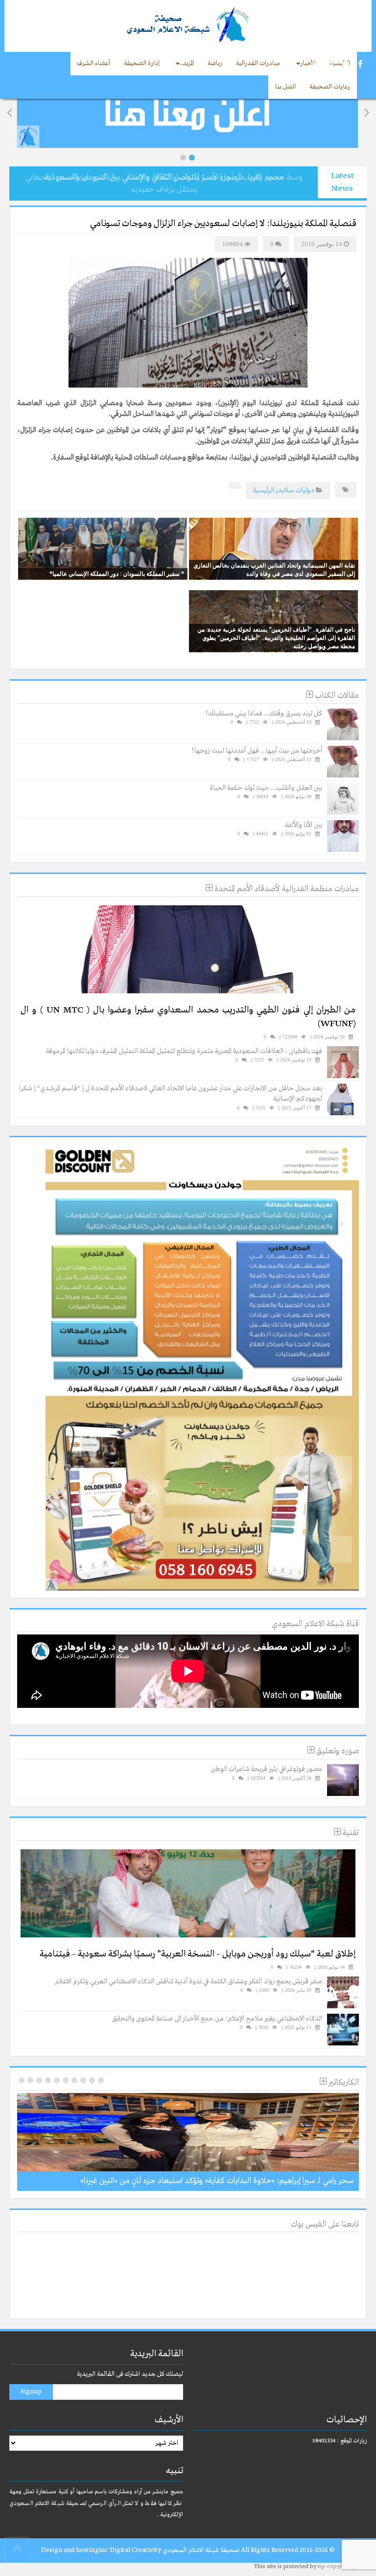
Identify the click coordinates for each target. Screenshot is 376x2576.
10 (22, 2080)
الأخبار (308, 63)
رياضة (215, 63)
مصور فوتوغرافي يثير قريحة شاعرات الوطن (266, 1769)
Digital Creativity (135, 2550)
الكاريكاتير (343, 2082)
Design (52, 2550)
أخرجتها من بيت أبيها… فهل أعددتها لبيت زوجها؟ (257, 751)
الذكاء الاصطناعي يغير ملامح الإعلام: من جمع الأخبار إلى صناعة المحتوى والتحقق (217, 2019)
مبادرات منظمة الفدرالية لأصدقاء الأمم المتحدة (286, 889)
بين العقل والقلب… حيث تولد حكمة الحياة (266, 788)
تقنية (350, 1833)
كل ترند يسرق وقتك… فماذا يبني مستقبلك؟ (264, 713)
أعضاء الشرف (94, 63)
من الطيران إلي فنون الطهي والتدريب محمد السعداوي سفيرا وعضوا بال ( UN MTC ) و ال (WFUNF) (188, 1017)
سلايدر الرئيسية (273, 490)
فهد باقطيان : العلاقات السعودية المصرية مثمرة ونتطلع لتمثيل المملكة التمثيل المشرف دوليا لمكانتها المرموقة (184, 1051)
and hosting (81, 2550)
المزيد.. (187, 63)
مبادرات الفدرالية (258, 63)
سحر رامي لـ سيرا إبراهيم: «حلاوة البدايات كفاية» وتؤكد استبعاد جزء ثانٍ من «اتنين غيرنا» (217, 2181)
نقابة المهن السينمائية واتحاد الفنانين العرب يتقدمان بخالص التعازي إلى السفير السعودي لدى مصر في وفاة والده (274, 569)
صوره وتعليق (337, 1751)
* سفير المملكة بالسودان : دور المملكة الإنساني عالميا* (117, 574)
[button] (183, 158)
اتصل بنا (285, 87)
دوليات (305, 490)
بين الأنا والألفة (304, 825)
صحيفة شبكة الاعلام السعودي (200, 2550)
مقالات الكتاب (336, 696)
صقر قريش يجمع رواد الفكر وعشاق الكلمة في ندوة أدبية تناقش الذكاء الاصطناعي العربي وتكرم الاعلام (188, 1981)
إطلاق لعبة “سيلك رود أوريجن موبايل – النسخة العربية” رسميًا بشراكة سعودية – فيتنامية (198, 1954)
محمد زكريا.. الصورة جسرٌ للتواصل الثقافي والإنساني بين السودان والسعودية (164, 177)
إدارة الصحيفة (142, 63)
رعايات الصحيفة (330, 87)
